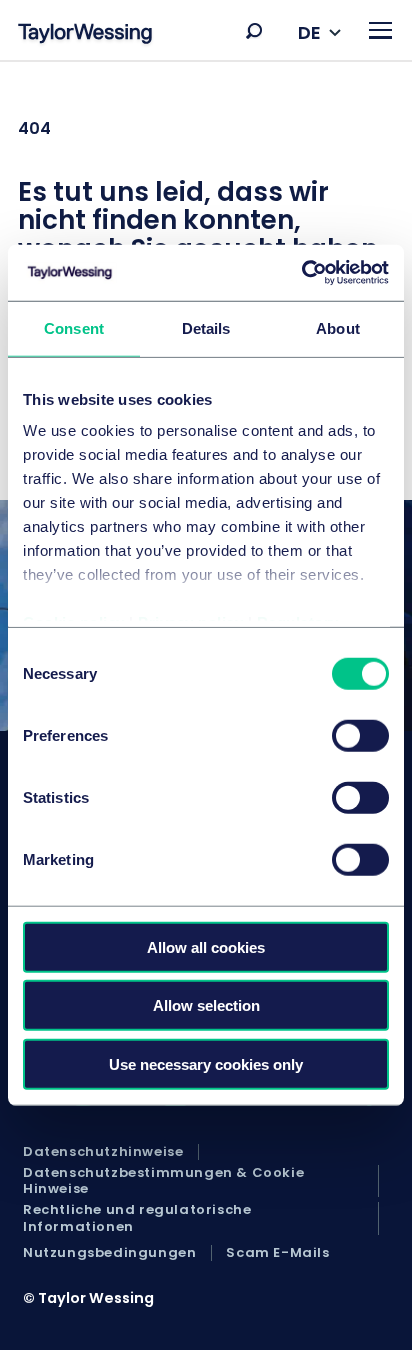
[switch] (360, 735)
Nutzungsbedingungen (109, 1253)
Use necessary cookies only (206, 1063)
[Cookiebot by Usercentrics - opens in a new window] (301, 273)
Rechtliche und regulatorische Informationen (137, 1218)
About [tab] (338, 327)
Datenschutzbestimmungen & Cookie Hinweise (163, 1181)
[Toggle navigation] (380, 30)
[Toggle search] (254, 31)
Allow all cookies (206, 946)
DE (309, 32)
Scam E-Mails (277, 1253)
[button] (254, 31)
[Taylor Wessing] (85, 35)
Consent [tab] (74, 327)
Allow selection (206, 1005)
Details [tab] (206, 327)
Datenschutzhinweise (103, 1152)
